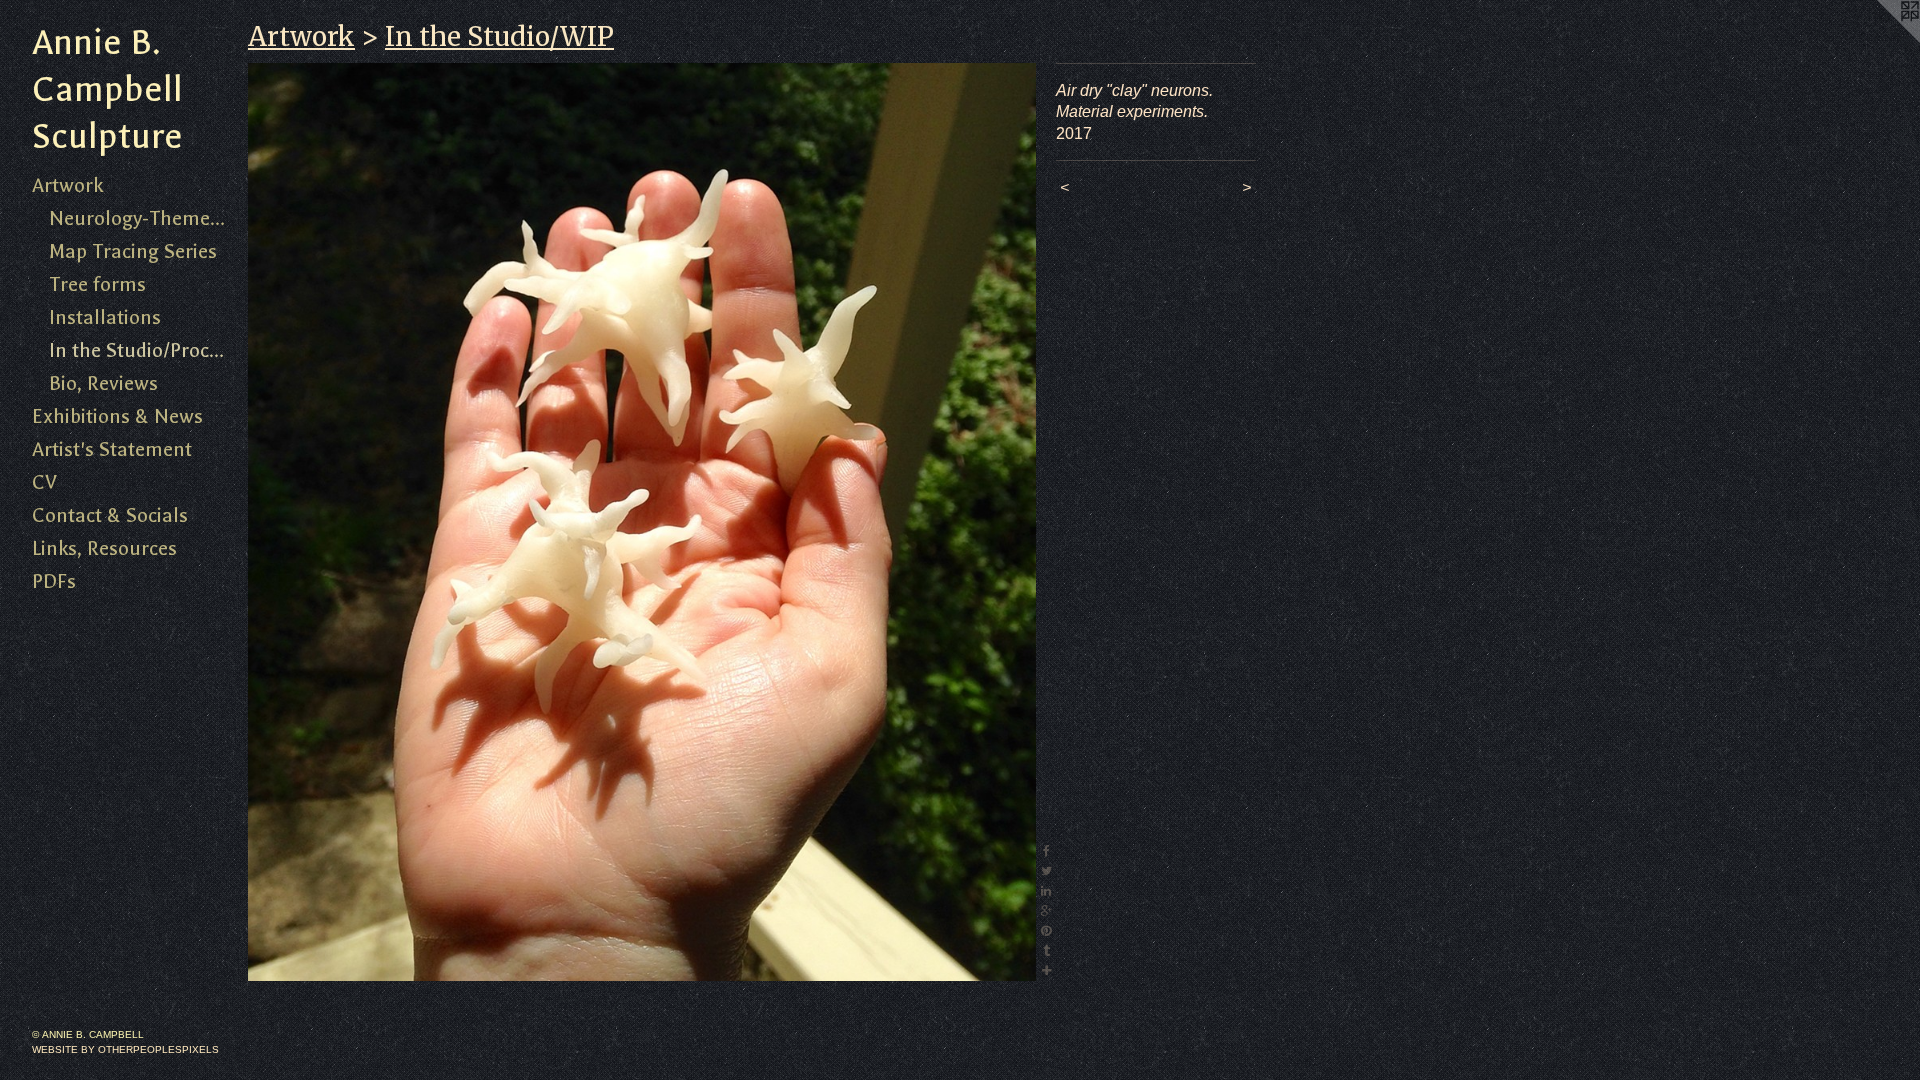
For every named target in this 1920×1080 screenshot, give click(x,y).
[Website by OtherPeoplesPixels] (1880, 40)
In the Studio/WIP (499, 36)
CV (44, 482)
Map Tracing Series (133, 251)
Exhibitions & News (117, 416)
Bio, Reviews (103, 383)
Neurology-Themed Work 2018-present (141, 218)
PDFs (54, 581)
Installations (105, 317)
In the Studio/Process (141, 350)
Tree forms (97, 284)
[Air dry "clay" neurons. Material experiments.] (642, 522)
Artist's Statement (112, 449)
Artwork (67, 185)
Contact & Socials (110, 515)
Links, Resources (104, 548)
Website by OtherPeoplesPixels (125, 1049)
